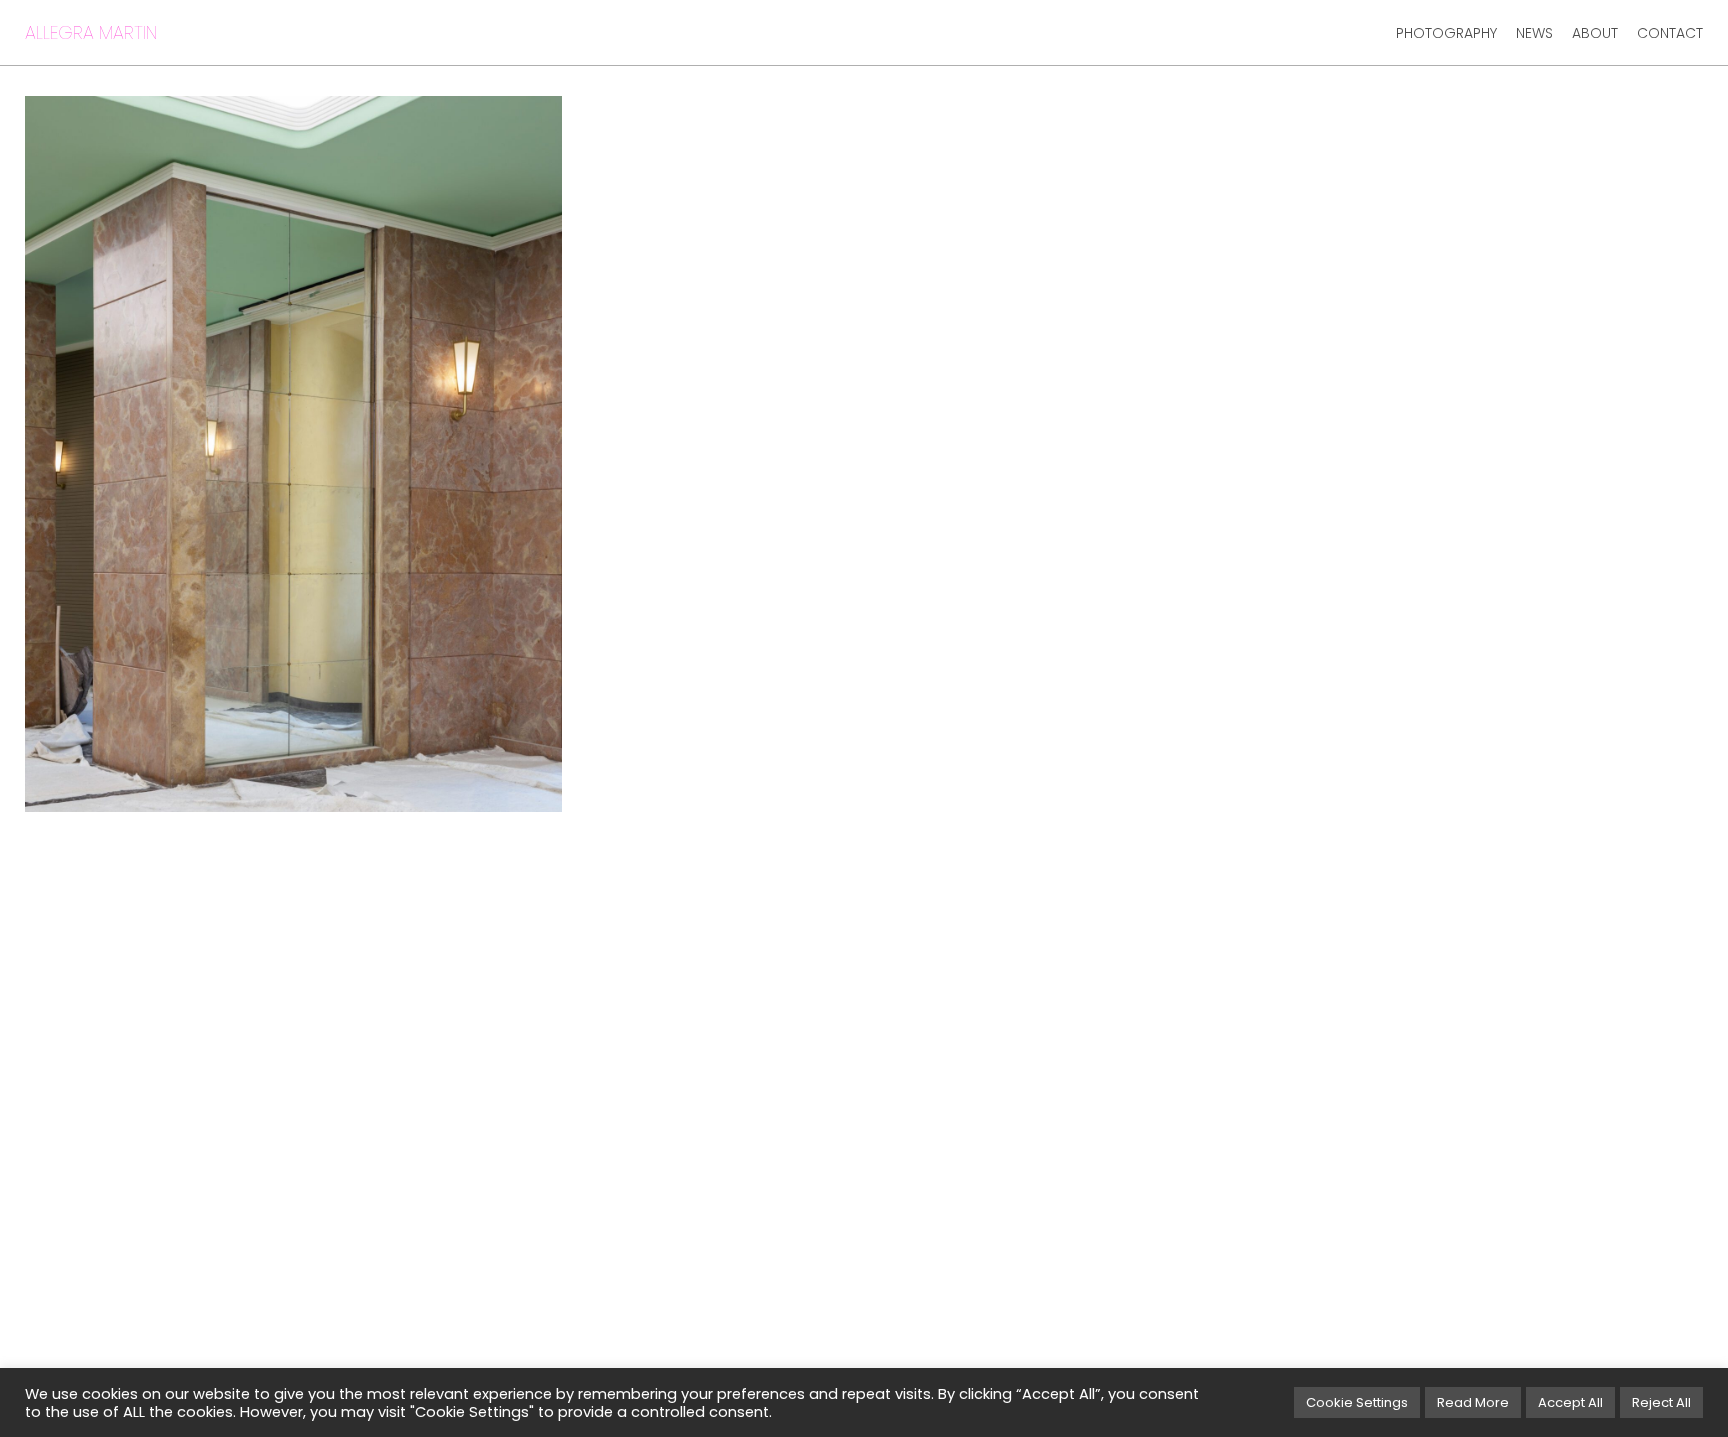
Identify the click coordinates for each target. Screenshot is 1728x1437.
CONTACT (1670, 33)
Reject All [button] (1661, 1402)
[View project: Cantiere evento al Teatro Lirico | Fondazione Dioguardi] (293, 454)
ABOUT (1595, 33)
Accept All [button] (1570, 1402)
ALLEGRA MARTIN (91, 32)
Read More (1473, 1402)
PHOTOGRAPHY (1446, 33)
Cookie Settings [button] (1357, 1402)
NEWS (1534, 33)
